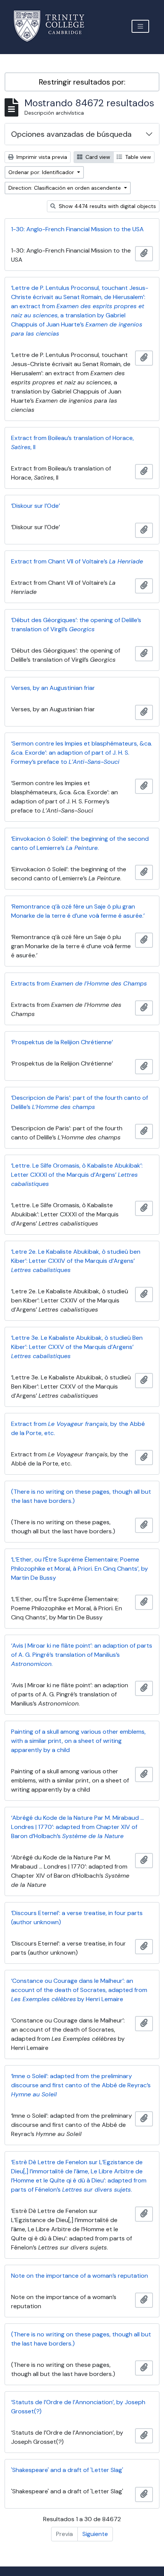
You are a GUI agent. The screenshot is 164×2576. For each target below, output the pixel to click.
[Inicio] (54, 26)
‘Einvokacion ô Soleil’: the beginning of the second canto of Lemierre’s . (80, 843)
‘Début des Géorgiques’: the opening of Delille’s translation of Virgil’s (76, 625)
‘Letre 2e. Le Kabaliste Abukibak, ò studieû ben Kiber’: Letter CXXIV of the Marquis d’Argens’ (76, 1261)
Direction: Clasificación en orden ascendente (65, 188)
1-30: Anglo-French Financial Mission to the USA (77, 229)
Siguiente (95, 2534)
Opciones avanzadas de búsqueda (71, 134)
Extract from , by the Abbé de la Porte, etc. (78, 1428)
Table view (137, 157)
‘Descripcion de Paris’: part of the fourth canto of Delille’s (80, 1102)
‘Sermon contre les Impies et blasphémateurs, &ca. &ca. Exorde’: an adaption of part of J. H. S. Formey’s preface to (82, 753)
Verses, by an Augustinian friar (53, 688)
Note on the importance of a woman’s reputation (80, 2276)
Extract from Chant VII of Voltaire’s (77, 561)
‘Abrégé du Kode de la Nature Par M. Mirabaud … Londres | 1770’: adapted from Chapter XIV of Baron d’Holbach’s (77, 1827)
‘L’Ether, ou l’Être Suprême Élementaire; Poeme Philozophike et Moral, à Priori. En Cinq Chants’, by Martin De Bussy (80, 1569)
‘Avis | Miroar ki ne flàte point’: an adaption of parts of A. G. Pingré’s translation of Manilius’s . (82, 1655)
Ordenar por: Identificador (42, 172)
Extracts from (79, 983)
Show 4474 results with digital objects (107, 206)
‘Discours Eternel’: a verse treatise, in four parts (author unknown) (77, 1918)
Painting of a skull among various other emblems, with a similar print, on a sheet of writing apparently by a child (78, 1741)
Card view (97, 157)
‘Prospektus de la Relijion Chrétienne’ (62, 1042)
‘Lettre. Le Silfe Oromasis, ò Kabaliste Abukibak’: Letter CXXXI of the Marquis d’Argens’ (77, 1175)
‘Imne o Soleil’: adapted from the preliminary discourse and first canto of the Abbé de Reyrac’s (81, 2085)
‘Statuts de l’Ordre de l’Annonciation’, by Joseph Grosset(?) (78, 2407)
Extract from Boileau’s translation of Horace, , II (72, 442)
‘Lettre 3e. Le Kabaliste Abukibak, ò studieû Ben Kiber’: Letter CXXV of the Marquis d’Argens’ (77, 1347)
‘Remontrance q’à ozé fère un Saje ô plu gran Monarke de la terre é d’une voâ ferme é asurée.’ (78, 911)
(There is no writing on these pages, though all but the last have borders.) (81, 1496)
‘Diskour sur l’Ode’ (35, 506)
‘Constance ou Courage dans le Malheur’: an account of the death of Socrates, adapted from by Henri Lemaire (79, 1990)
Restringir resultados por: (82, 82)
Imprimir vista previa (41, 157)
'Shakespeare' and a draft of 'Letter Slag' (67, 2470)
